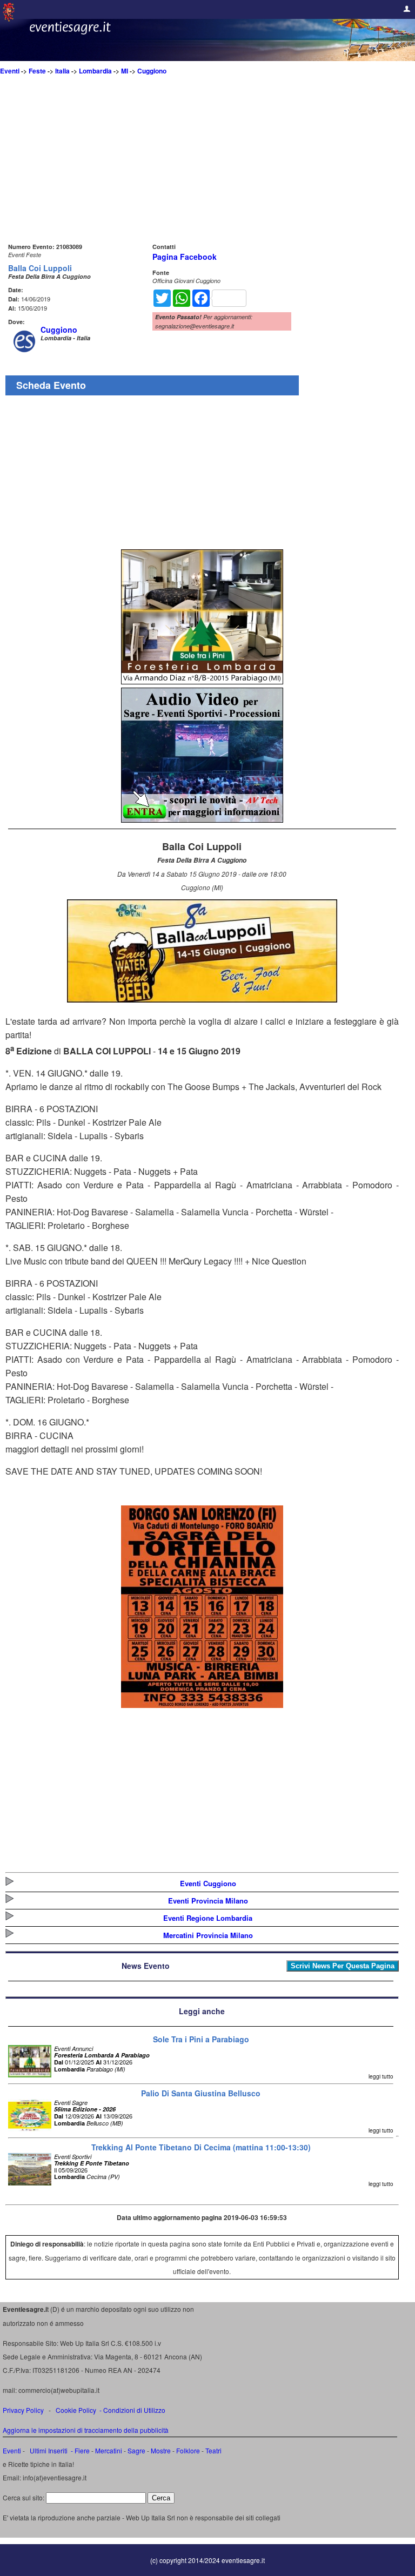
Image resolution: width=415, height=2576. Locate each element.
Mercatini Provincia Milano (208, 1935)
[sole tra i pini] (202, 681)
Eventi (10, 71)
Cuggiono (152, 71)
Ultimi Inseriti (48, 2450)
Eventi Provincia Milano (208, 1901)
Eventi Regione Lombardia (208, 1918)
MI (125, 71)
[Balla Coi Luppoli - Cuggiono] (202, 999)
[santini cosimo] (202, 1704)
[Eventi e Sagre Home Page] (9, 19)
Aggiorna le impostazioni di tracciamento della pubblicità (86, 2430)
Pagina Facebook (185, 257)
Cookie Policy (76, 2410)
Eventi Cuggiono (208, 1883)
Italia (62, 71)
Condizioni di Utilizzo (134, 2410)
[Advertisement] (202, 165)
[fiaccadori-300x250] (202, 819)
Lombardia (95, 71)
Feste (37, 71)
